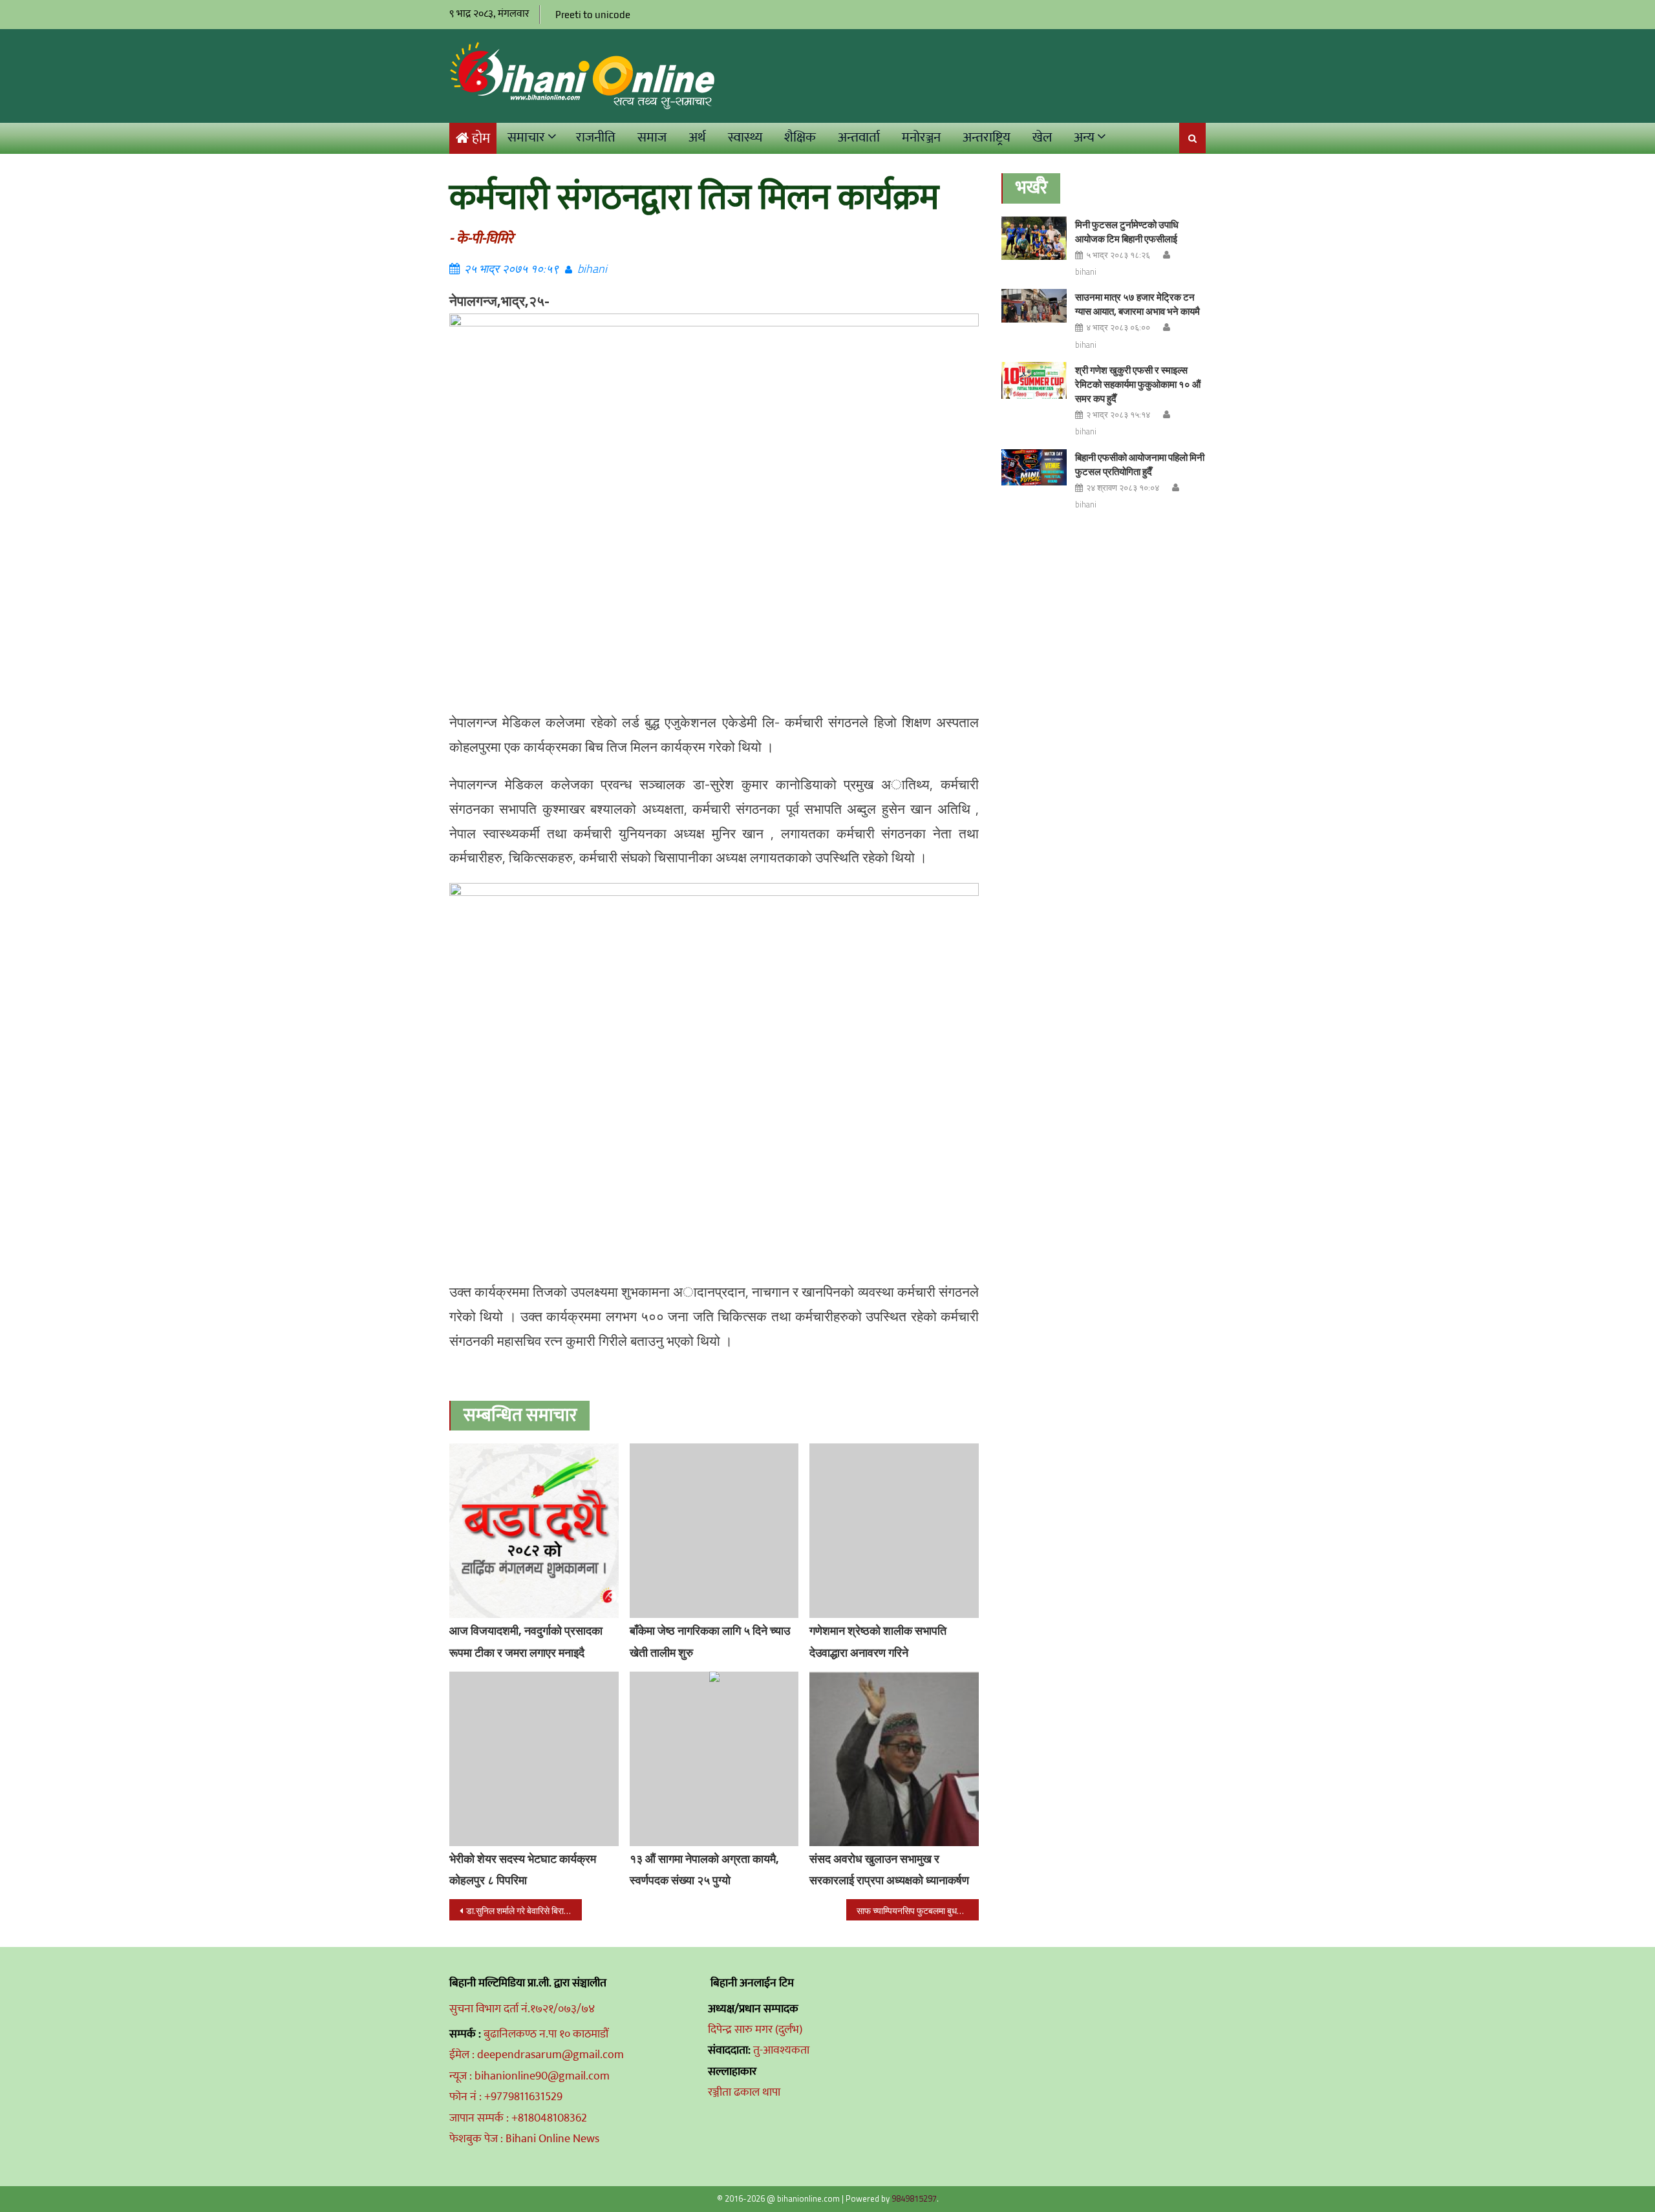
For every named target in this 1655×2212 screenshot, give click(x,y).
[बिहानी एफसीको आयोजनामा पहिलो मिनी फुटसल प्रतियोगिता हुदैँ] (1034, 468)
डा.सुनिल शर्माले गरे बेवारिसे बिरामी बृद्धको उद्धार (524, 1910)
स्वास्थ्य (745, 137)
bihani (592, 269)
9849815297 (914, 2198)
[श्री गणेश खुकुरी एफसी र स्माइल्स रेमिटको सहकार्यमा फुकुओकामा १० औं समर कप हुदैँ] (1034, 380)
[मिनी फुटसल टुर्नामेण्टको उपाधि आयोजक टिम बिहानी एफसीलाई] (1034, 238)
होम (481, 139)
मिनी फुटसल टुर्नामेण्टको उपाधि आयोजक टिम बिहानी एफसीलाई (1127, 232)
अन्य (1084, 137)
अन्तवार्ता (859, 137)
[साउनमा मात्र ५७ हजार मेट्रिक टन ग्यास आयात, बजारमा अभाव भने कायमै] (1034, 305)
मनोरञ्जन (921, 137)
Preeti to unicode (593, 15)
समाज (652, 137)
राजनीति (596, 137)
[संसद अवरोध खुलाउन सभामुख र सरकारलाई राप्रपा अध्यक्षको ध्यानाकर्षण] (894, 1759)
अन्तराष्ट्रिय (987, 137)
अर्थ (697, 137)
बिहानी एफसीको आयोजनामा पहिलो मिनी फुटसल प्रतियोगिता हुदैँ (1140, 464)
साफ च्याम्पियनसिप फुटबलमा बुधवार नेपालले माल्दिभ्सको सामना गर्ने (918, 1910)
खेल (1042, 137)
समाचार (526, 137)
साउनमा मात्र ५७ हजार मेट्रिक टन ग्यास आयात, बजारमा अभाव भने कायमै (1137, 304)
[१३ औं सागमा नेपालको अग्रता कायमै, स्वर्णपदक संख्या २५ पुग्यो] (714, 1759)
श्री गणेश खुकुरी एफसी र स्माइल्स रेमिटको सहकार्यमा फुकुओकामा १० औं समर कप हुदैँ (1138, 384)
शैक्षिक (800, 137)
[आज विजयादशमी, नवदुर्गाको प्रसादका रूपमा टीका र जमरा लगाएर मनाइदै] (534, 1531)
